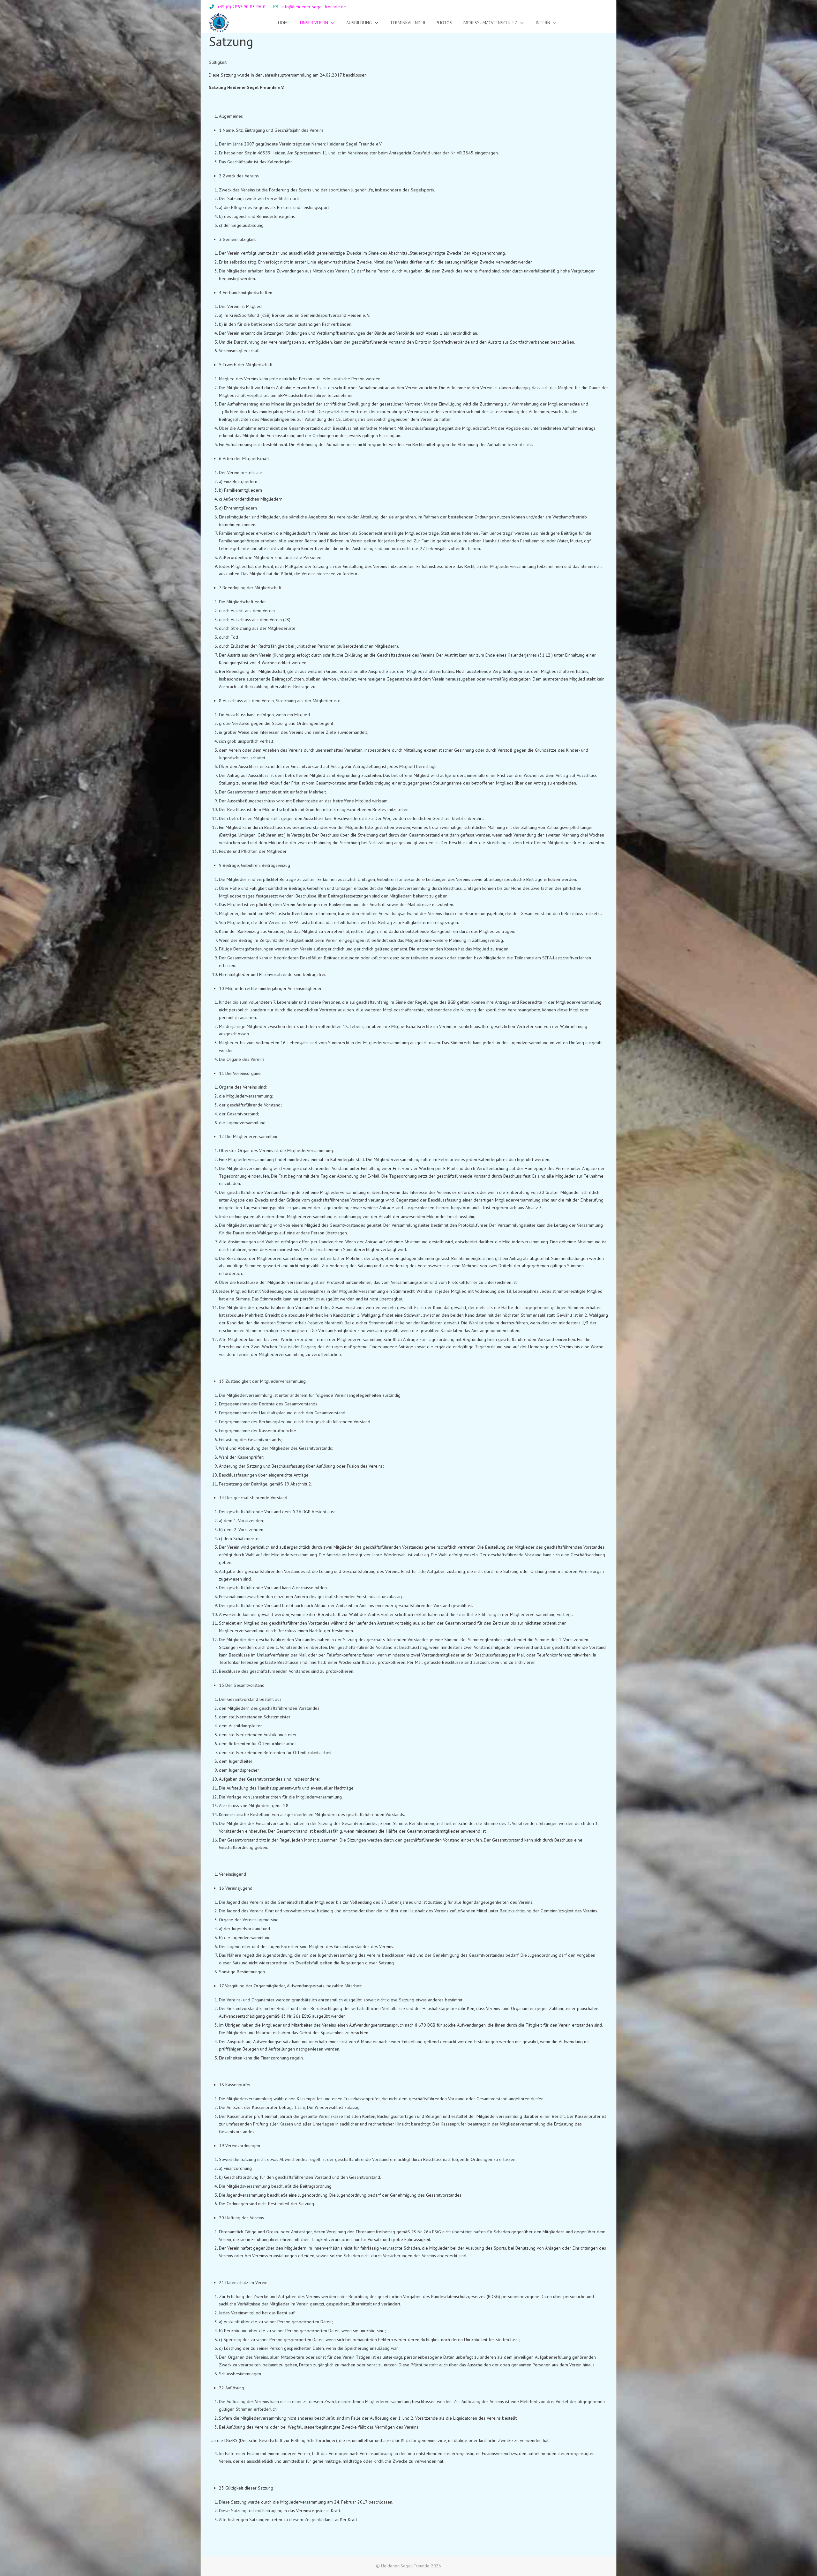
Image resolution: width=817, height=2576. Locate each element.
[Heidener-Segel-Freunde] (219, 23)
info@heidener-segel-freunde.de (314, 7)
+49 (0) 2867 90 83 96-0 (241, 7)
